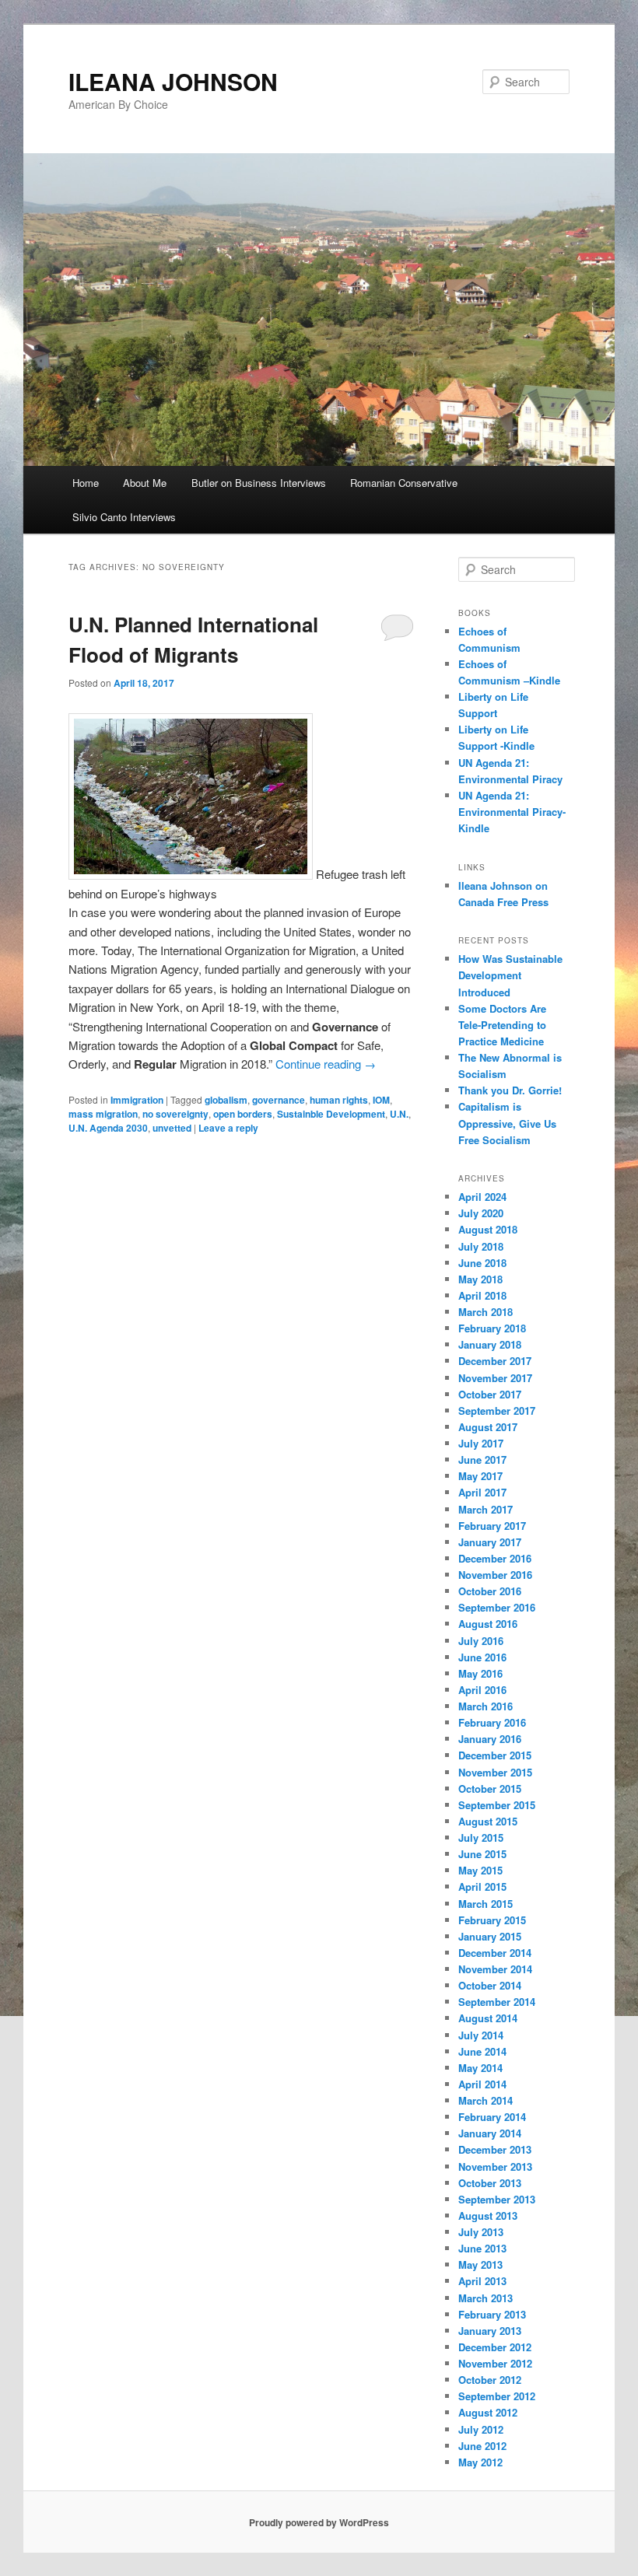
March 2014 (486, 2100)
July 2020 (481, 1213)
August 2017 (488, 1427)
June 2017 (482, 1459)
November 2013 (495, 2166)
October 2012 (490, 2380)
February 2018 (492, 1328)
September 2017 (497, 1410)
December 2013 (495, 2149)
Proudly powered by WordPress (319, 2522)
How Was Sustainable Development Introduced (510, 975)
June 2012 (482, 2446)
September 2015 (497, 1805)
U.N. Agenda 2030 (108, 1128)
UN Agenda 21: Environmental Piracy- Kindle (512, 812)
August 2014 (488, 2018)
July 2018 (481, 1246)
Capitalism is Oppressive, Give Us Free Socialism (507, 1123)
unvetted (172, 1128)
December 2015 (495, 1755)
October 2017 (490, 1394)
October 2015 (490, 1788)
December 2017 (495, 1361)
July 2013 (481, 2232)
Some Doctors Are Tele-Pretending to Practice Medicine (502, 1025)
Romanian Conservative (404, 483)
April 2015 (482, 1886)
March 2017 (486, 1509)
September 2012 (497, 2396)
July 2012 (481, 2429)
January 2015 (490, 1936)
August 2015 (488, 1821)
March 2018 (486, 1312)
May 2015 (480, 1870)
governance (279, 1100)
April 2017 (482, 1492)
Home (86, 483)
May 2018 (480, 1279)
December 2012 (495, 2347)
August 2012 (488, 2412)
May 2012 (480, 2462)
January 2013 (490, 2331)
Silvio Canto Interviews (124, 517)
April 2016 (482, 1690)
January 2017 (490, 1542)
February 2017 (492, 1526)
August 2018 (488, 1229)
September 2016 (497, 1607)
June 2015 (482, 1854)
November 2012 (495, 2363)
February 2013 (492, 2314)
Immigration (137, 1100)
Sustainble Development (331, 1114)
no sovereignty (175, 1114)
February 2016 (492, 1722)
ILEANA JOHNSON (173, 81)
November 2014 (495, 1969)
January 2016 (490, 1739)
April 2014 (482, 2084)
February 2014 (492, 2117)
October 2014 (490, 1985)
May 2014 (480, 2068)
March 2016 (486, 1706)
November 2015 (495, 1772)
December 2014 (495, 1953)
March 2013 (486, 2298)
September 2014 (497, 2002)
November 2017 (495, 1378)
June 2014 (482, 2051)
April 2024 (482, 1197)
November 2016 (495, 1575)
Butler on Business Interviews (259, 483)
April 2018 (482, 1295)
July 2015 (481, 1837)
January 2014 (490, 2133)
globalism (226, 1100)
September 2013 (497, 2199)
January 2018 (490, 1344)
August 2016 (488, 1624)
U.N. (399, 1114)
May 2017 (480, 1476)
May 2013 (480, 2264)
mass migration (103, 1114)
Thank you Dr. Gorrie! (510, 1090)
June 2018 (482, 1263)
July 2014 (481, 2035)
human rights (339, 1100)
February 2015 (492, 1920)
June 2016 (482, 1657)
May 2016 (480, 1673)
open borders (243, 1114)
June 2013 (482, 2248)
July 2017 (481, 1443)
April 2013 (482, 2281)
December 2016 (495, 1558)
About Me (145, 483)
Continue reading (326, 1064)
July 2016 (481, 1641)
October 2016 (490, 1591)
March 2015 (486, 1904)
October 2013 (490, 2183)
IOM (381, 1100)
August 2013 (488, 2215)
